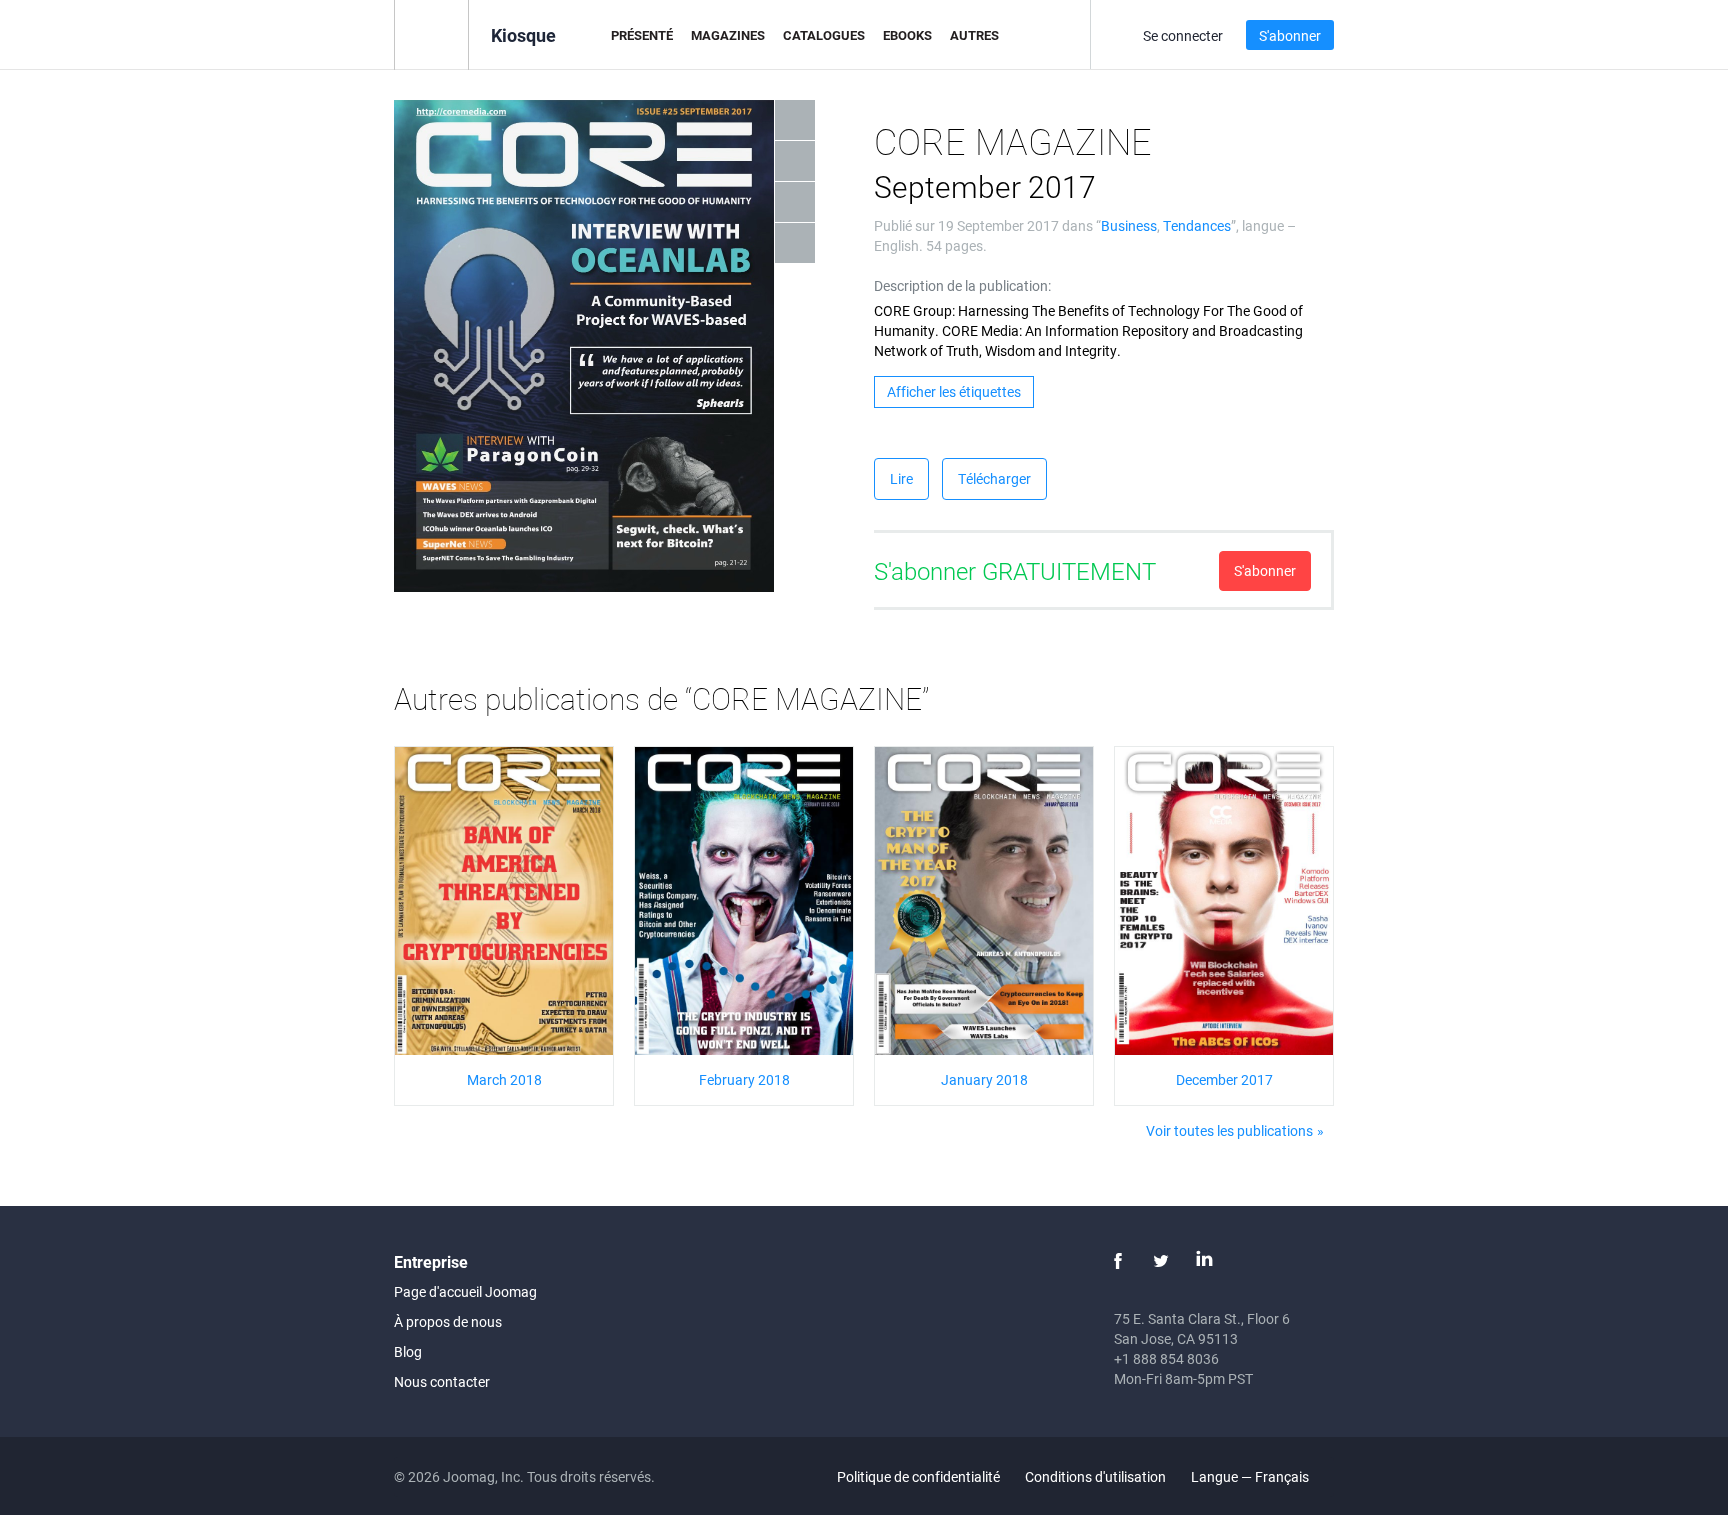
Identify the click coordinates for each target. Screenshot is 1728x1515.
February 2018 (744, 1079)
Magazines (728, 35)
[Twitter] (1161, 1261)
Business (1129, 225)
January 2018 (984, 1079)
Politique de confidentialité (918, 1476)
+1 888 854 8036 (1166, 1358)
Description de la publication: (962, 285)
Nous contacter (442, 1381)
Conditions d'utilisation (1095, 1476)
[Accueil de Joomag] (431, 33)
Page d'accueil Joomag (465, 1291)
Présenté (642, 35)
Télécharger (994, 478)
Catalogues (824, 35)
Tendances (1197, 225)
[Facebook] (1118, 1261)
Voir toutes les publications (1229, 1130)
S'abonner (1290, 35)
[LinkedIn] (1204, 1261)
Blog (408, 1351)
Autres (974, 35)
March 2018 (504, 1079)
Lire (901, 478)
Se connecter (1183, 35)
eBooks (907, 35)
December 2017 (1224, 1079)
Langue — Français (1251, 1476)
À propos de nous (448, 1321)
